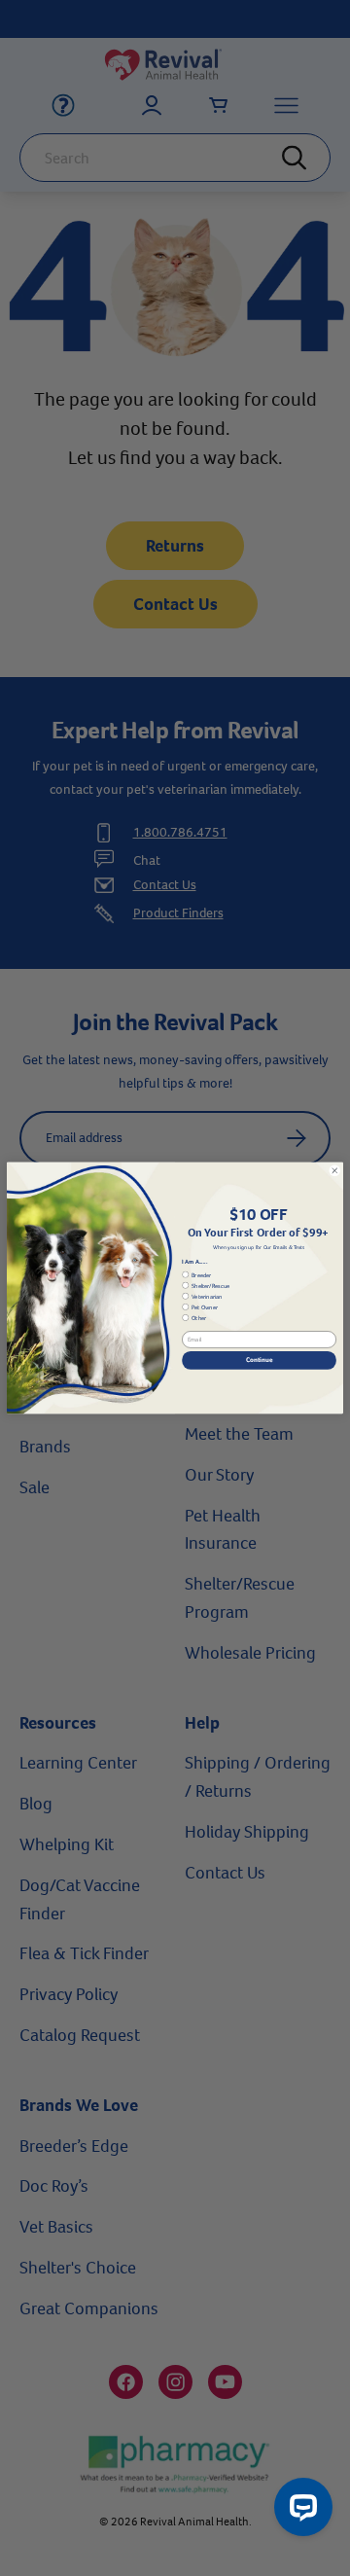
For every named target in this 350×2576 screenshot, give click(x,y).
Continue (259, 1360)
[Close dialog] (334, 1170)
